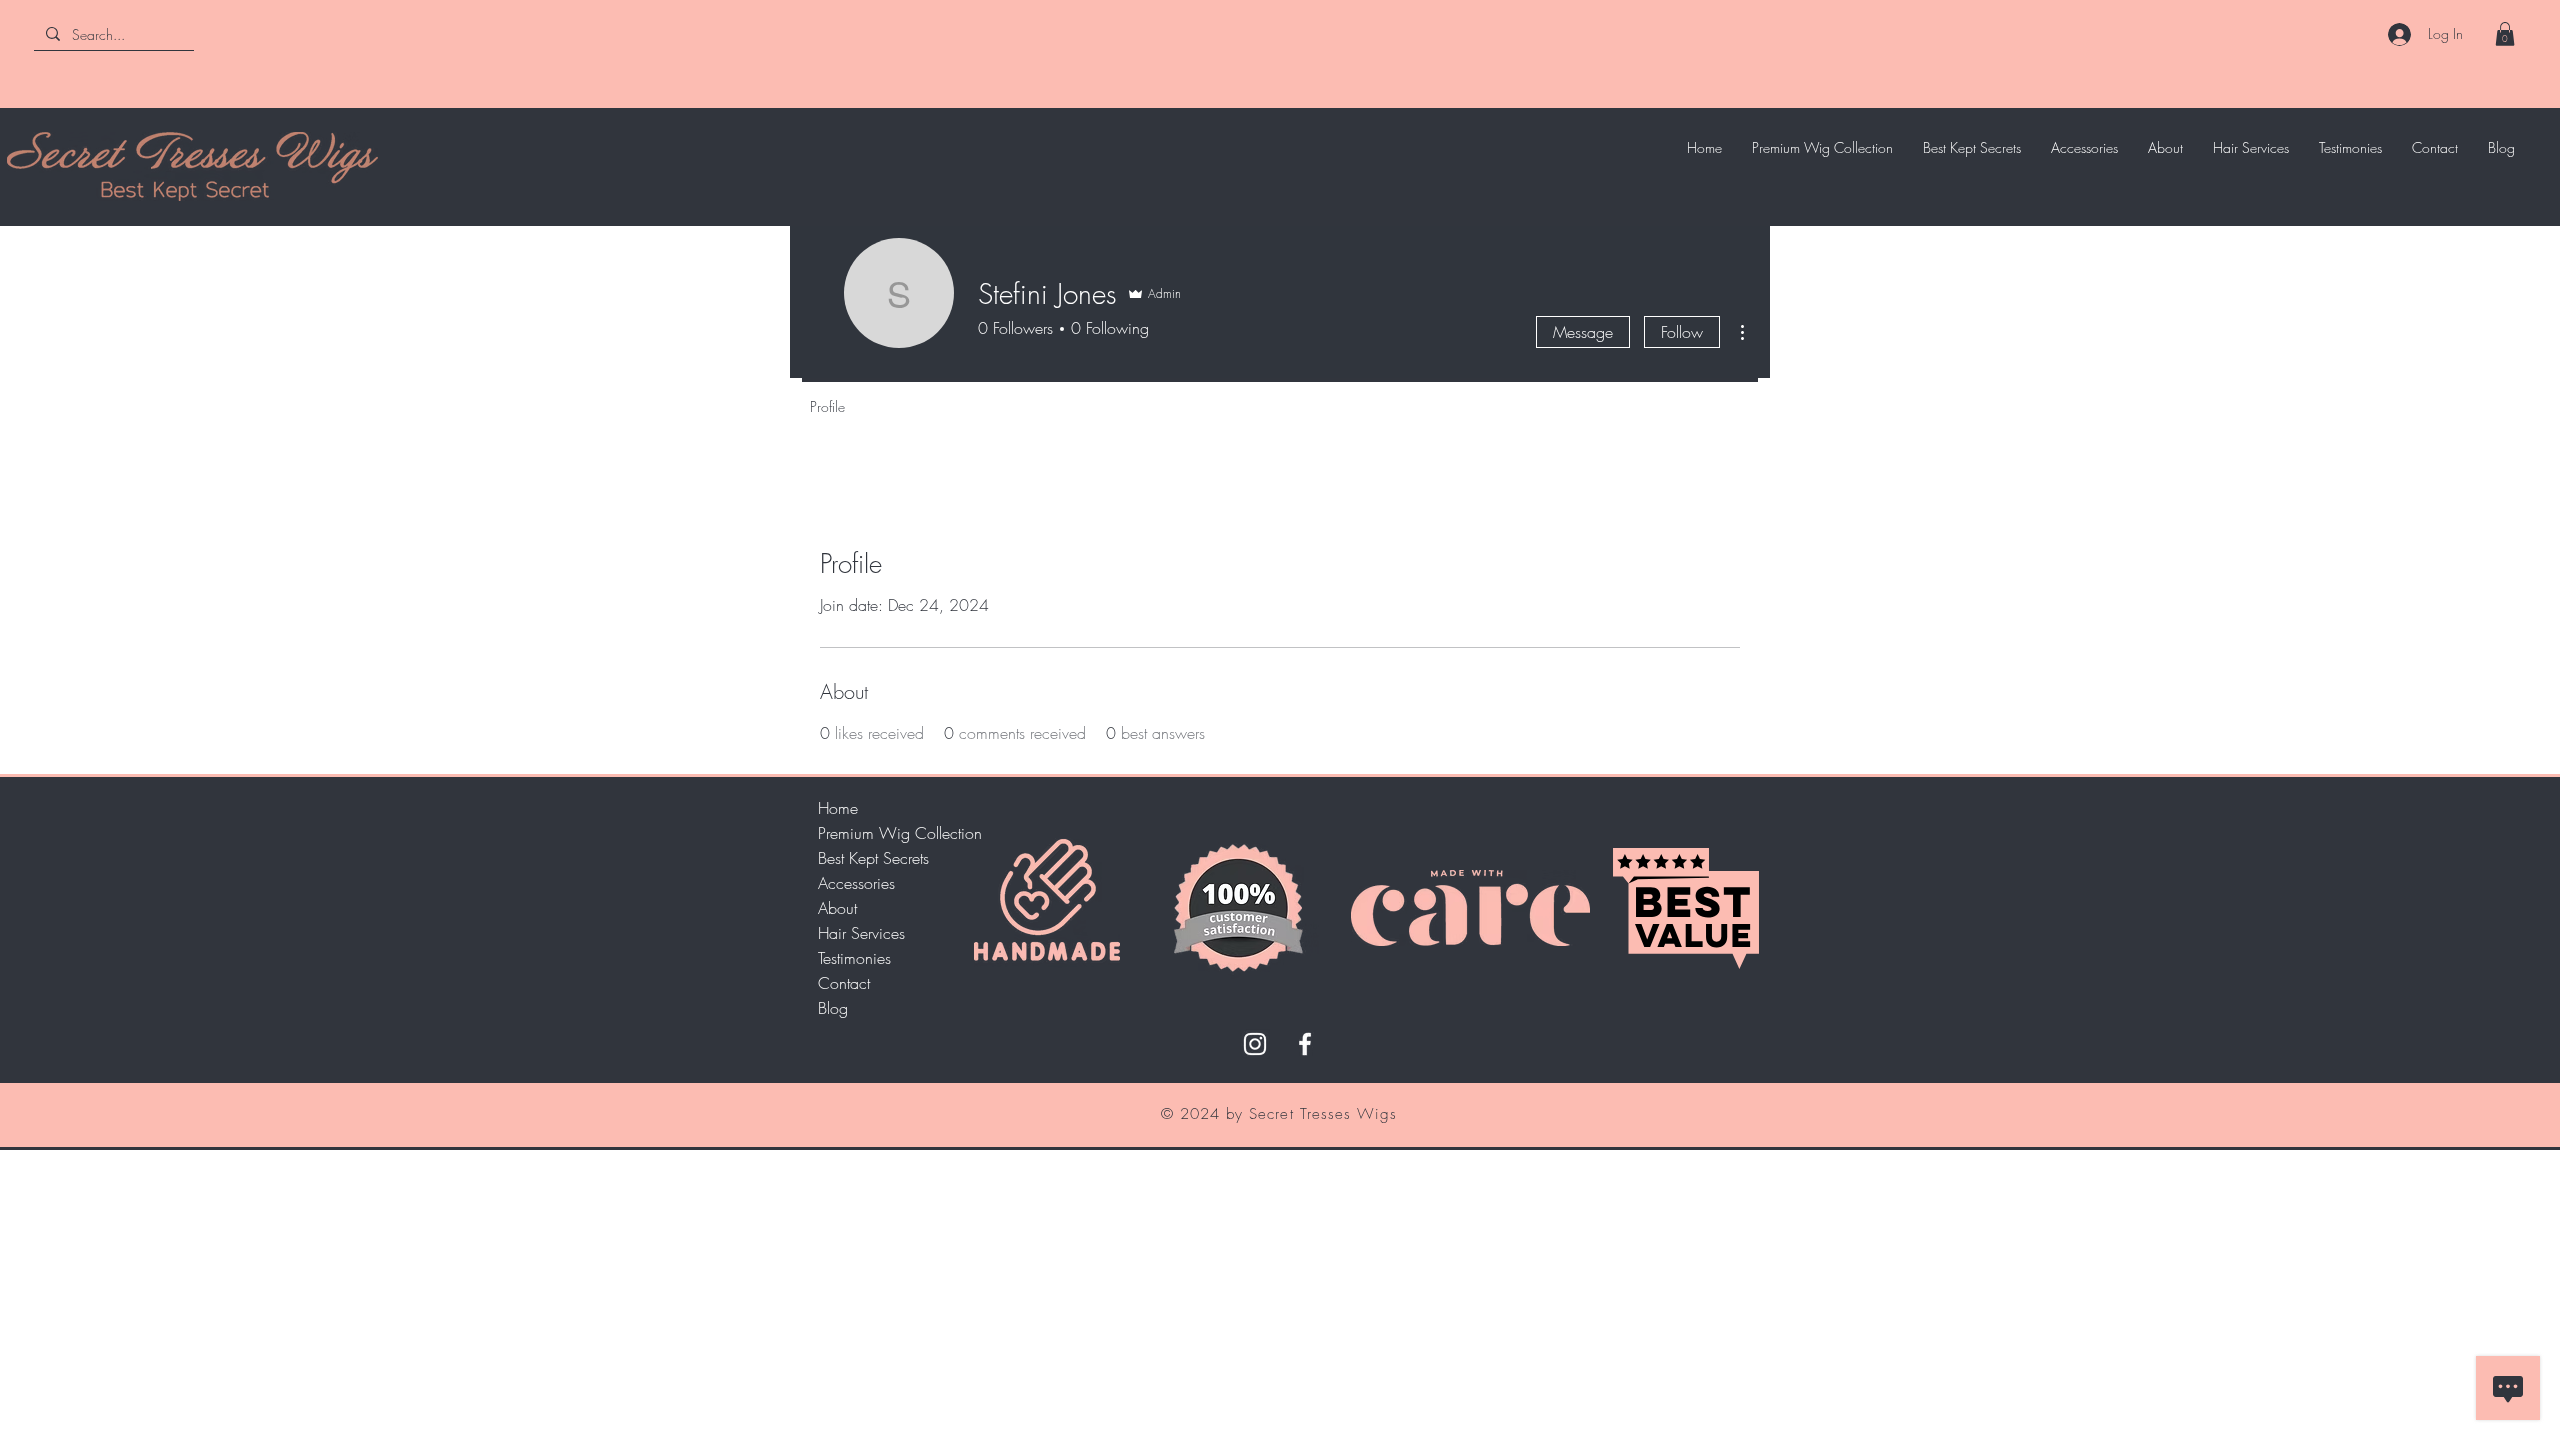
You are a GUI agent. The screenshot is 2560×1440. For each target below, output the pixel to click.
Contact (844, 983)
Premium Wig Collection (888, 833)
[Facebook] (1305, 1044)
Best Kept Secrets (873, 858)
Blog (833, 1008)
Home (838, 808)
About (837, 908)
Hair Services (861, 933)
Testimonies (854, 958)
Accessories (856, 883)
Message (1583, 332)
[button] (2505, 34)
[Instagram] (1255, 1044)
